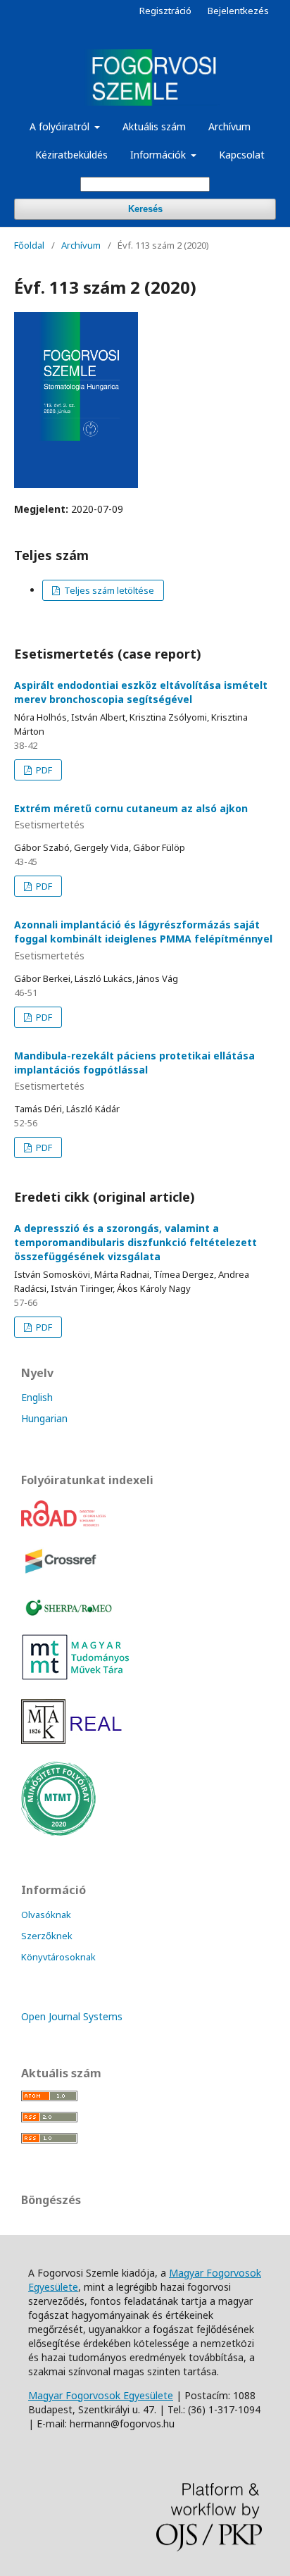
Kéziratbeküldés (71, 155)
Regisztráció (165, 11)
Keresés (145, 209)
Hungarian (44, 1418)
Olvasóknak (46, 1915)
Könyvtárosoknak (58, 1957)
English (37, 1397)
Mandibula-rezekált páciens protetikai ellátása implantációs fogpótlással (134, 1071)
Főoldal (29, 245)
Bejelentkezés (238, 11)
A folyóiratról (61, 126)
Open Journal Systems (72, 2016)
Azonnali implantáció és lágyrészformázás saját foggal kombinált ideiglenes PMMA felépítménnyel (143, 940)
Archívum (229, 126)
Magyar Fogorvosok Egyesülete (101, 2395)
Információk (159, 155)
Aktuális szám (154, 126)
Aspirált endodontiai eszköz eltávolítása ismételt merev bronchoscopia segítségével (141, 692)
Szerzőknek (47, 1936)
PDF (43, 770)
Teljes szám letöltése (108, 590)
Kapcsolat (242, 155)
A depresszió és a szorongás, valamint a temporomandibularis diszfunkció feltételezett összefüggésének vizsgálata (135, 1242)
